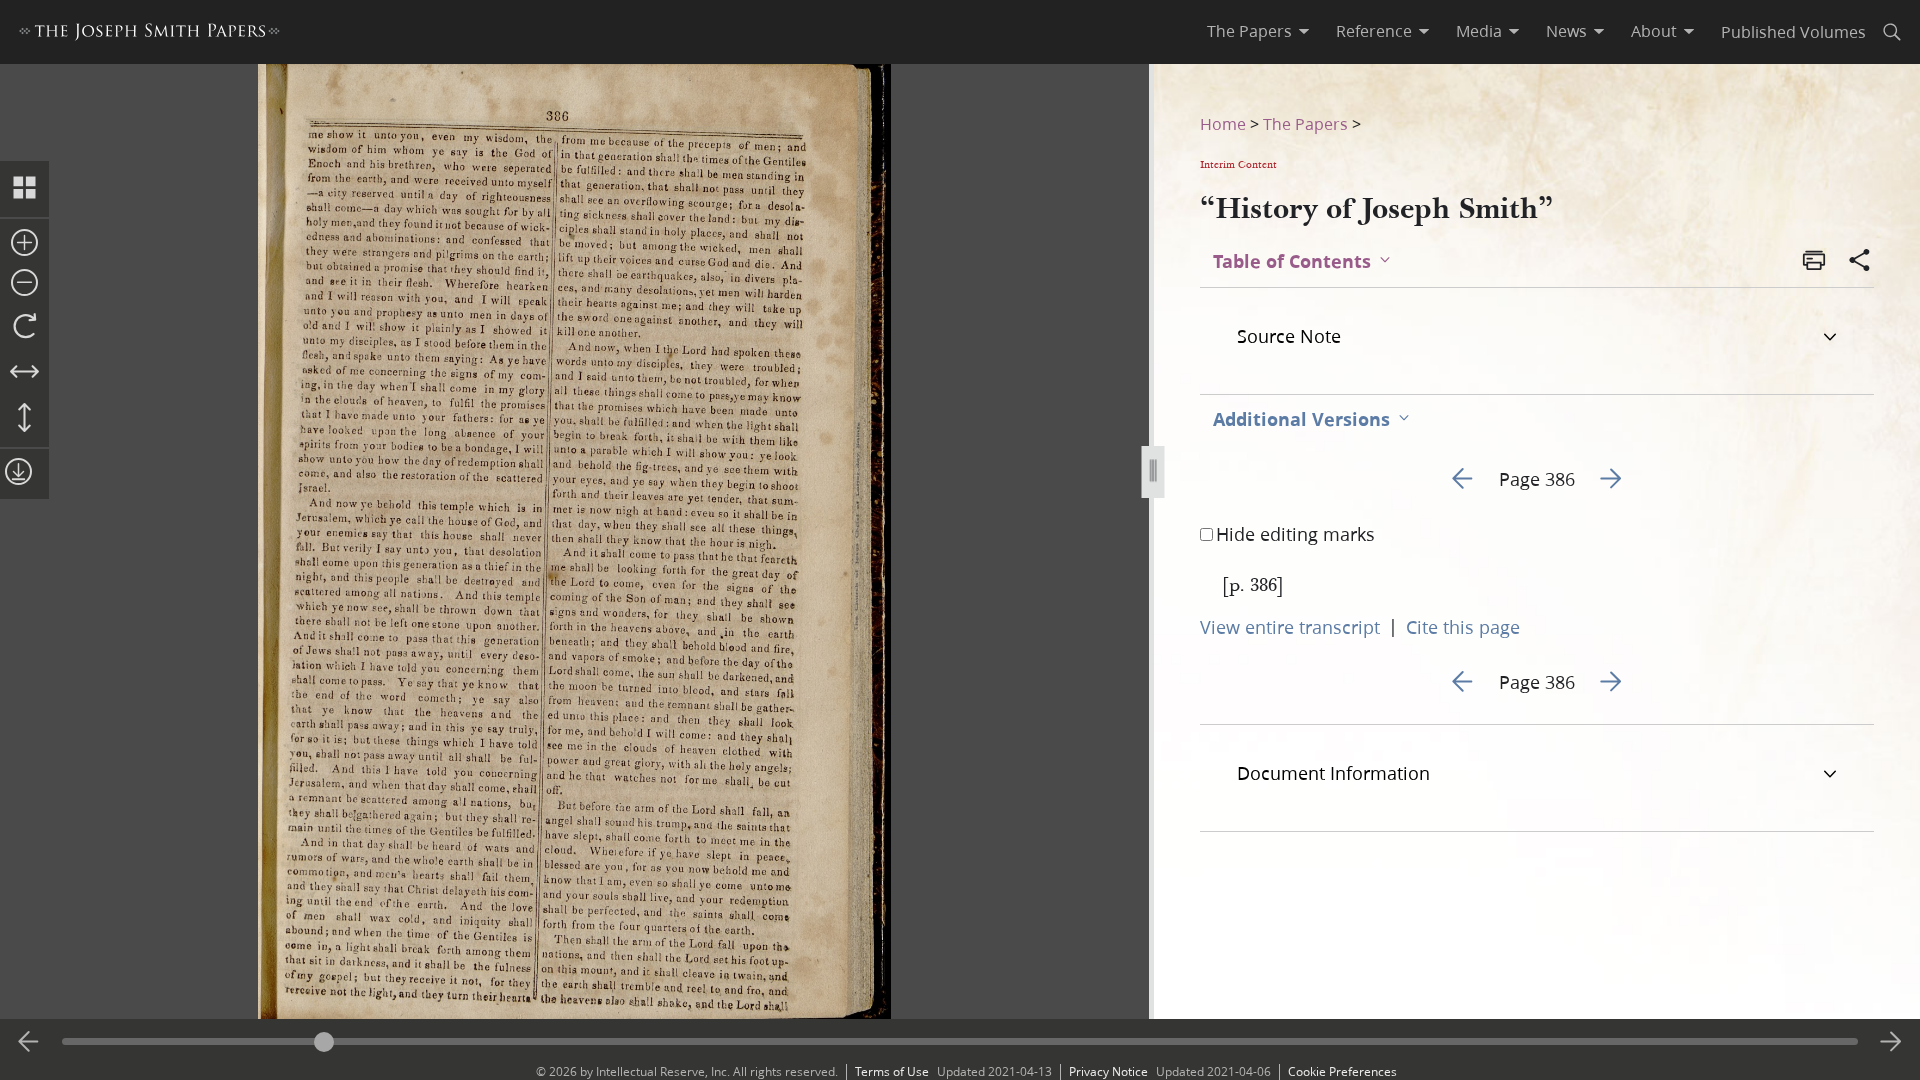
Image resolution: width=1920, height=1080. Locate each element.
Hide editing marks (1295, 534)
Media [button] (1479, 31)
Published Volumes (1793, 31)
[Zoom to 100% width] (24, 373)
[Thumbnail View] (24, 189)
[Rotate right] (24, 327)
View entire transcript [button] (1290, 627)
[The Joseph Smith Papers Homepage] (149, 34)
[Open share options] (1860, 262)
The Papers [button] (1249, 31)
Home (1223, 123)
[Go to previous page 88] (29, 1042)
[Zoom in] (24, 244)
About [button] (1654, 31)
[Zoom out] (24, 284)
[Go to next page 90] (1891, 1042)
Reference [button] (1374, 31)
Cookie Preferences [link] (1342, 1071)
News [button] (1566, 31)
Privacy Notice (1108, 1071)
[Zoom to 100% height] (24, 419)
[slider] (959, 1041)
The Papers (1305, 123)
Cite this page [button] (1463, 627)
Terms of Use (892, 1071)
